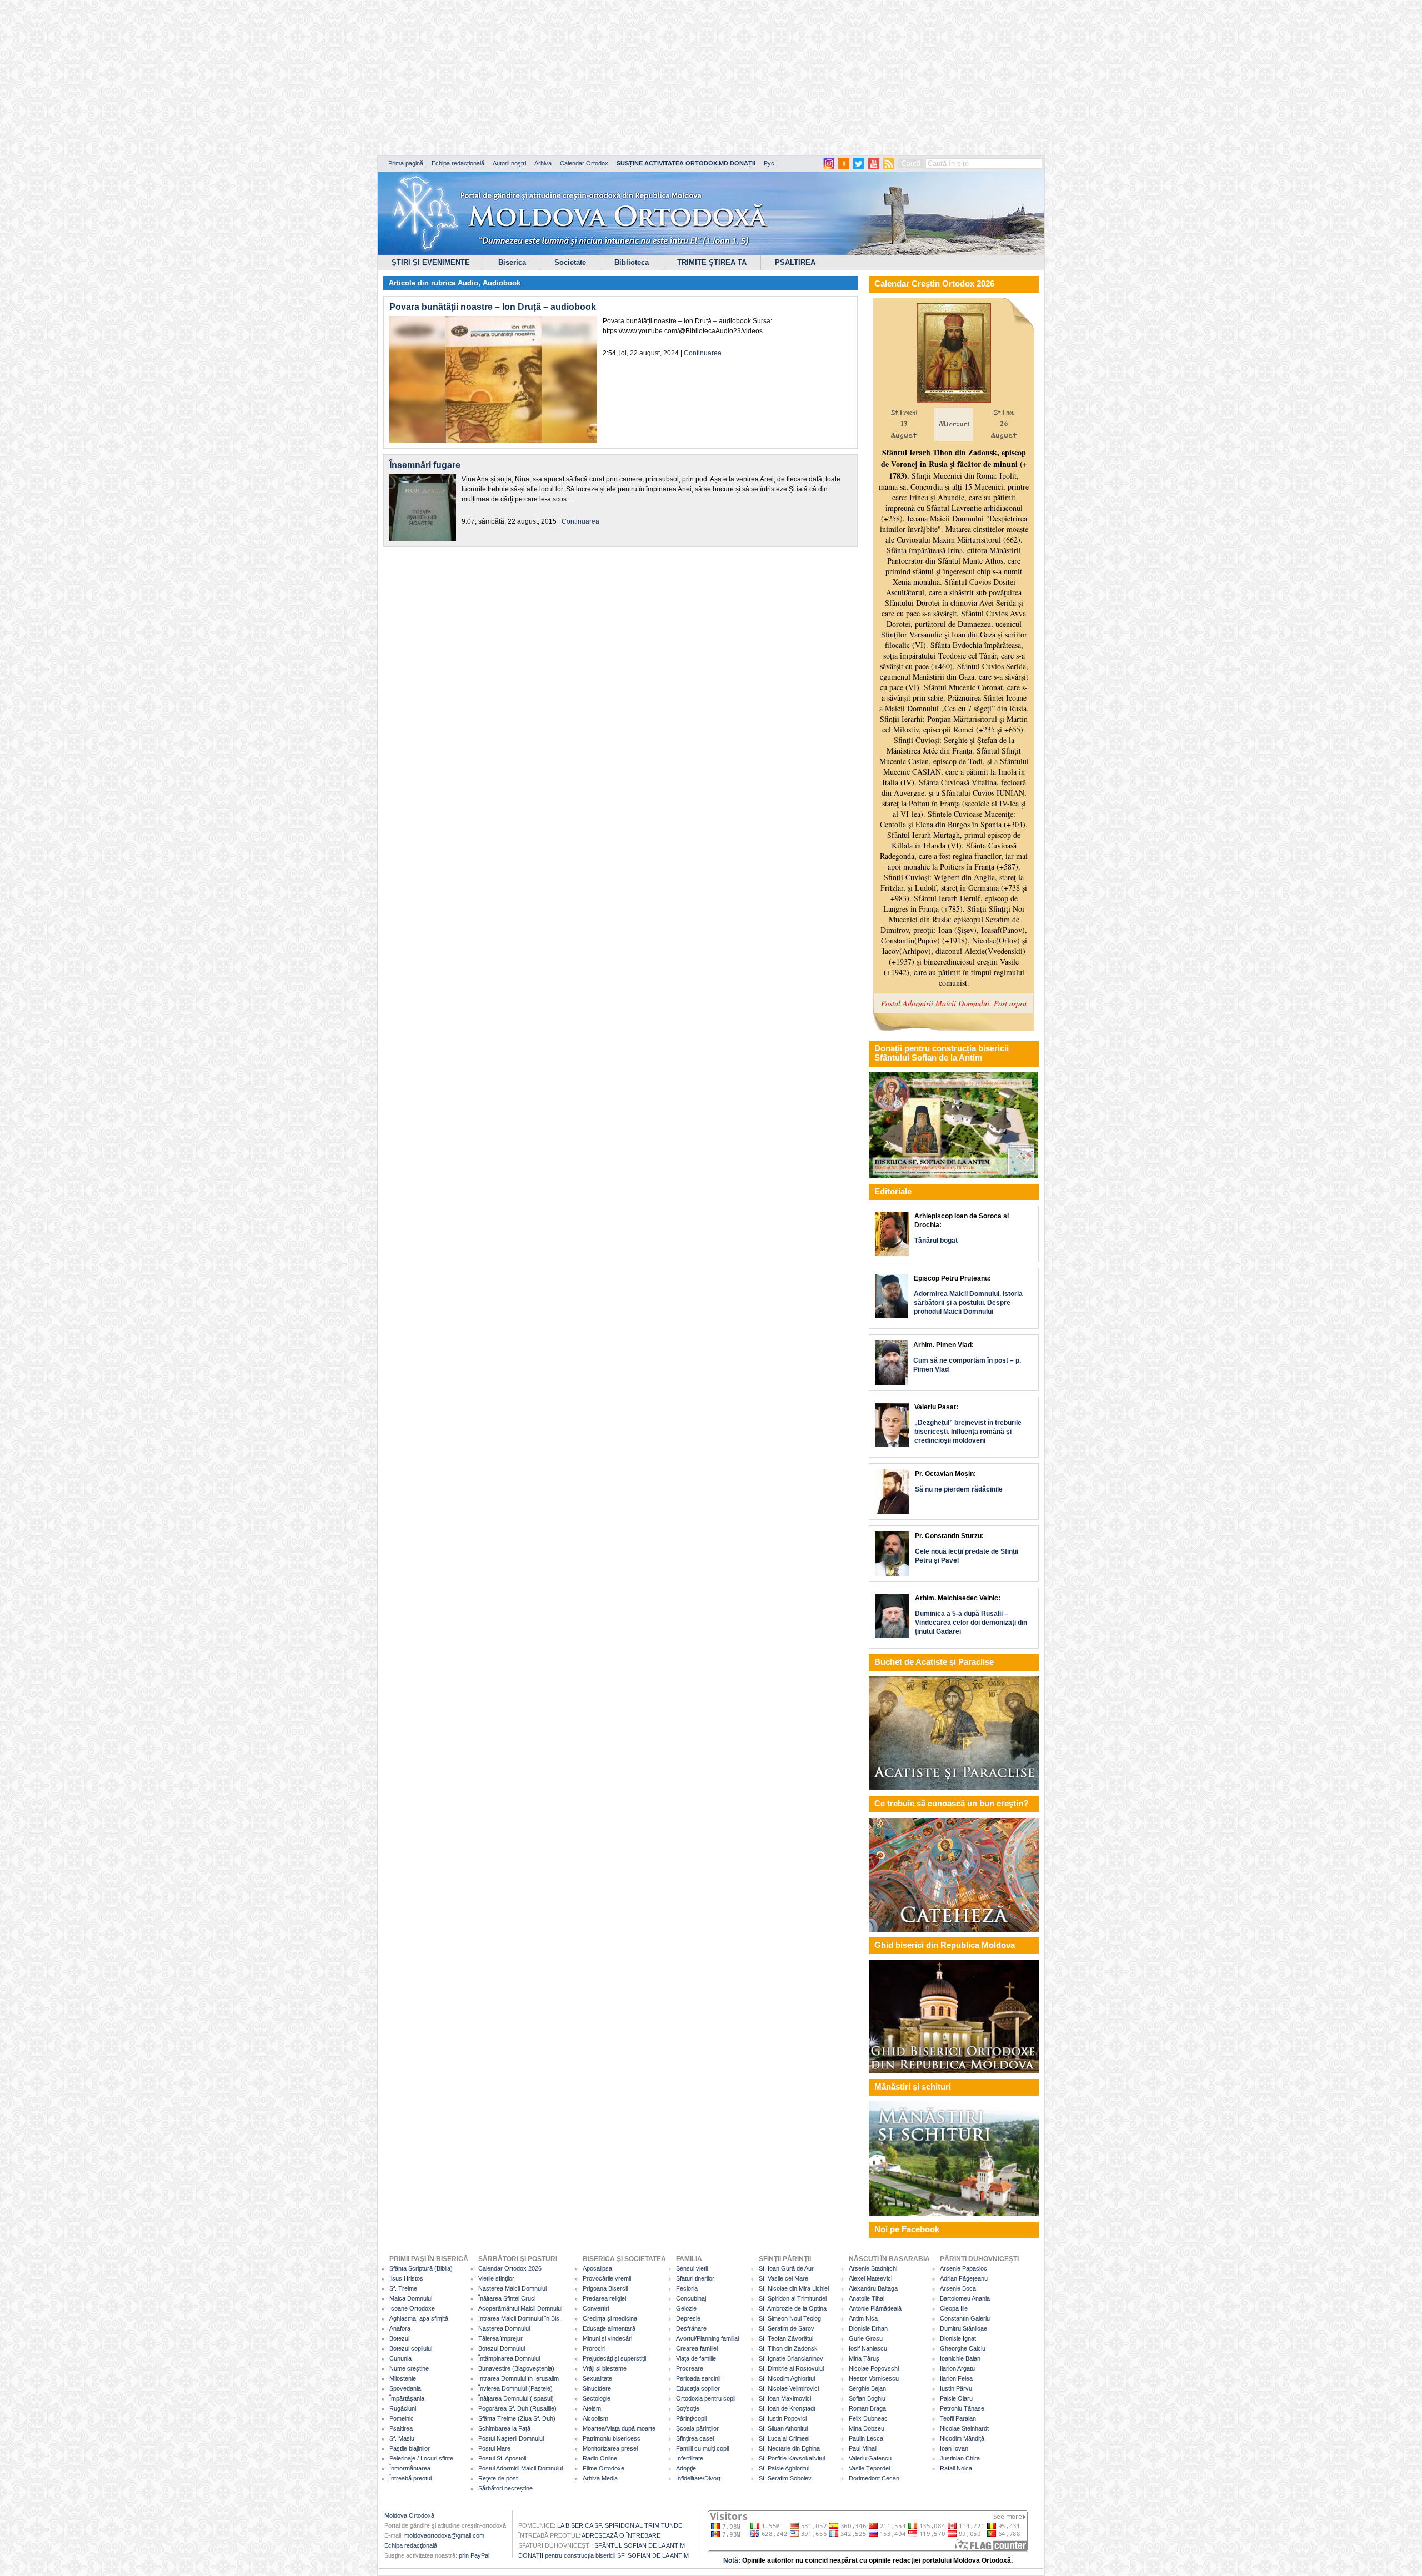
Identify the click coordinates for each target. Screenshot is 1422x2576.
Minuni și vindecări (607, 2338)
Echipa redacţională (411, 2545)
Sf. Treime (403, 2288)
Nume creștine (409, 2368)
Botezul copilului (411, 2348)
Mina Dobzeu (867, 2428)
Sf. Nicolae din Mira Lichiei (794, 2288)
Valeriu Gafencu (870, 2458)
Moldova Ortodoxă (409, 2515)
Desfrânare (691, 2328)
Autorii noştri (509, 163)
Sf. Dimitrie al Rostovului (791, 2368)
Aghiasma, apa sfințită (419, 2318)
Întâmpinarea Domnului (509, 2358)
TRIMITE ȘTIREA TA (712, 262)
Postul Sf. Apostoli (502, 2458)
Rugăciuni (403, 2408)
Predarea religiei (604, 2298)
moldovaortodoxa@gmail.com (444, 2535)
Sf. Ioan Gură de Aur (786, 2268)
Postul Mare (494, 2448)
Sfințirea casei (695, 2438)
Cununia (400, 2358)
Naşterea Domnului (504, 2328)
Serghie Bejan (867, 2388)
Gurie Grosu (866, 2338)
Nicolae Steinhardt (964, 2428)
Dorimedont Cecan (874, 2478)
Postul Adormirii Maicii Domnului (520, 2468)
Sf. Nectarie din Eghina (789, 2448)
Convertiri (596, 2308)
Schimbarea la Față (504, 2428)
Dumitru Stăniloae (963, 2328)
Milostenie (403, 2378)
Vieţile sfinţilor (496, 2278)
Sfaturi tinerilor (695, 2278)
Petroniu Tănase (962, 2408)
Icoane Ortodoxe (412, 2308)
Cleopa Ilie (954, 2308)
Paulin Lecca (866, 2438)
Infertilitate (690, 2458)
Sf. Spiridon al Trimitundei (793, 2298)
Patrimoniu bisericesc (612, 2438)
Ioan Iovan (954, 2448)
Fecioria (687, 2288)
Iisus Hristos (406, 2278)
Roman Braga (867, 2408)
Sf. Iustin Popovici (783, 2418)
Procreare (690, 2368)
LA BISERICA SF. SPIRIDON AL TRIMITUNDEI (620, 2525)
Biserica (512, 262)
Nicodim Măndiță (962, 2438)
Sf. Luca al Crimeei (784, 2438)
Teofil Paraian (958, 2418)
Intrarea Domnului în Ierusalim (519, 2378)
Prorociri (594, 2348)
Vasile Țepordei (869, 2468)
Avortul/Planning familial (707, 2338)
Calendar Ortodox (584, 163)
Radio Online (600, 2458)
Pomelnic (402, 2418)
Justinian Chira (960, 2458)
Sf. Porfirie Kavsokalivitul (792, 2458)
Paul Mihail (863, 2448)
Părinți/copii (691, 2418)
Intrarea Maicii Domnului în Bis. (520, 2318)
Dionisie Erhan (868, 2328)
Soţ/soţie (688, 2408)
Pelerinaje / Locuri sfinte (421, 2458)
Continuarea (703, 353)
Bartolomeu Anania (965, 2298)
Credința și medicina (610, 2318)
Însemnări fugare (425, 465)
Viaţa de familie (696, 2358)
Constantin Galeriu (965, 2318)
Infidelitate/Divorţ (698, 2478)
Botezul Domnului (502, 2348)
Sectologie (597, 2398)
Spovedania (405, 2388)
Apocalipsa (597, 2268)
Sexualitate (597, 2378)
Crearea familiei (697, 2348)
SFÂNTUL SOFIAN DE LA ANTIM (640, 2545)
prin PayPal (474, 2555)
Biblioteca (632, 262)
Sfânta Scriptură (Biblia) (421, 2268)
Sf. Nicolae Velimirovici (789, 2388)
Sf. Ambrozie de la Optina (793, 2308)
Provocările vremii (607, 2278)
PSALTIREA (795, 262)
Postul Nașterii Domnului (511, 2438)
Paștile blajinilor (410, 2448)
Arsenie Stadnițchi (873, 2268)
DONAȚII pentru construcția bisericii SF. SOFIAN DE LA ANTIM (604, 2555)
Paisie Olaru (956, 2398)
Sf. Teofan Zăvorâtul (786, 2338)
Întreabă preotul (410, 2478)
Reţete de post (498, 2478)
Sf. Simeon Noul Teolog (790, 2318)
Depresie (688, 2318)
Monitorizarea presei (610, 2448)
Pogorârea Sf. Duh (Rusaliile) (517, 2408)
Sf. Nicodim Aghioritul (787, 2378)
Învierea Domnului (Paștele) (515, 2388)
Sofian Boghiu (867, 2398)
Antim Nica (863, 2318)
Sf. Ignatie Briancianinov (791, 2358)
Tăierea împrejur (500, 2338)
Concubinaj (691, 2298)
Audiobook (502, 283)
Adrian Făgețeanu (964, 2278)
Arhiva (543, 163)
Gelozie (686, 2308)
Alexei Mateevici (870, 2278)
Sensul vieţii (692, 2268)
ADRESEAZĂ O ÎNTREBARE (621, 2535)
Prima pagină (406, 163)
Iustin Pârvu (956, 2388)
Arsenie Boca (958, 2288)
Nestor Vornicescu (874, 2378)
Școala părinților (697, 2428)
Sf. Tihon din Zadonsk (788, 2348)
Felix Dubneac (868, 2418)
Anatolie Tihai (867, 2298)
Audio (468, 283)
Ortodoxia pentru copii (706, 2398)
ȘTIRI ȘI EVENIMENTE (431, 262)
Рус (769, 163)
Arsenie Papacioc (963, 2268)
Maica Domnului (411, 2298)
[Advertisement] (339, 78)
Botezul (399, 2338)
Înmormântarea (410, 2468)
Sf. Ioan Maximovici (785, 2398)
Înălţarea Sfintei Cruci (507, 2298)
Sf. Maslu (402, 2438)
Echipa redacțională (458, 163)
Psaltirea (401, 2428)
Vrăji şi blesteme (605, 2368)
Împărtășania (407, 2398)
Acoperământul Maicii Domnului (520, 2308)
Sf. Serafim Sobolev (785, 2478)
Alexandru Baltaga (873, 2288)
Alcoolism (595, 2418)
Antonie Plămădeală (875, 2308)
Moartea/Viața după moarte (619, 2428)
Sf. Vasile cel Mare (783, 2278)
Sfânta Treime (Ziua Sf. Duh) (517, 2418)
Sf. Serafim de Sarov (787, 2328)
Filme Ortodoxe (604, 2468)
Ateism (592, 2408)
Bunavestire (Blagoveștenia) (516, 2368)
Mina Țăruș (864, 2358)
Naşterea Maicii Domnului (512, 2288)
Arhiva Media (600, 2478)
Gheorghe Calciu (963, 2348)
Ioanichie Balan (960, 2358)
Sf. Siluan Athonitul (783, 2428)
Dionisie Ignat (958, 2338)
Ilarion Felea (956, 2378)
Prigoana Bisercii (605, 2288)
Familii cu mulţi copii (702, 2448)
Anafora (400, 2328)
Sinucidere (597, 2388)
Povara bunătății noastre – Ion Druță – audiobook (493, 307)
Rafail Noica (956, 2468)
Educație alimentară (609, 2328)
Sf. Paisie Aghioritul (784, 2468)
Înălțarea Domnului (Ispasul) (516, 2398)
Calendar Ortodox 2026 (510, 2268)
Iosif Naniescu (868, 2348)
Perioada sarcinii (698, 2378)
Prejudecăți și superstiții (614, 2358)
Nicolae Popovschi (874, 2368)
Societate (570, 262)
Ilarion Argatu (957, 2368)
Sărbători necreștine (505, 2488)
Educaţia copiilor (698, 2388)
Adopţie (686, 2468)
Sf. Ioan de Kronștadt (787, 2408)
